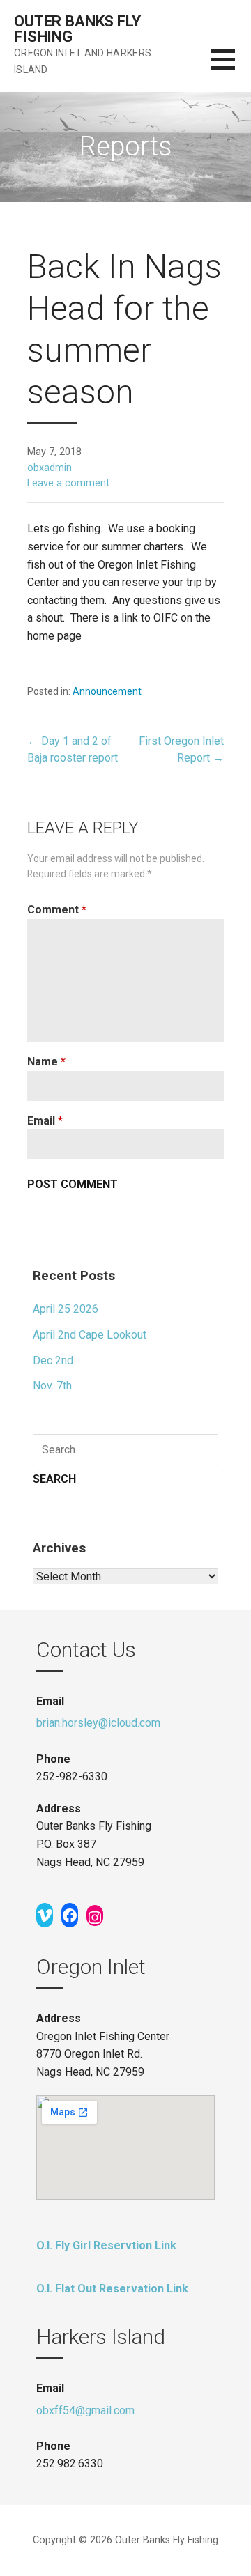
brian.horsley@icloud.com (98, 1723)
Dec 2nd (53, 1360)
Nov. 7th (52, 1386)
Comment (57, 910)
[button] (231, 68)
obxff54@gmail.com (85, 2411)
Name (46, 1062)
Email (45, 1121)
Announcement (107, 691)
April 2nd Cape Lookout (90, 1335)
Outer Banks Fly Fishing (77, 29)
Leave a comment (68, 483)
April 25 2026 (66, 1309)
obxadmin (50, 468)
